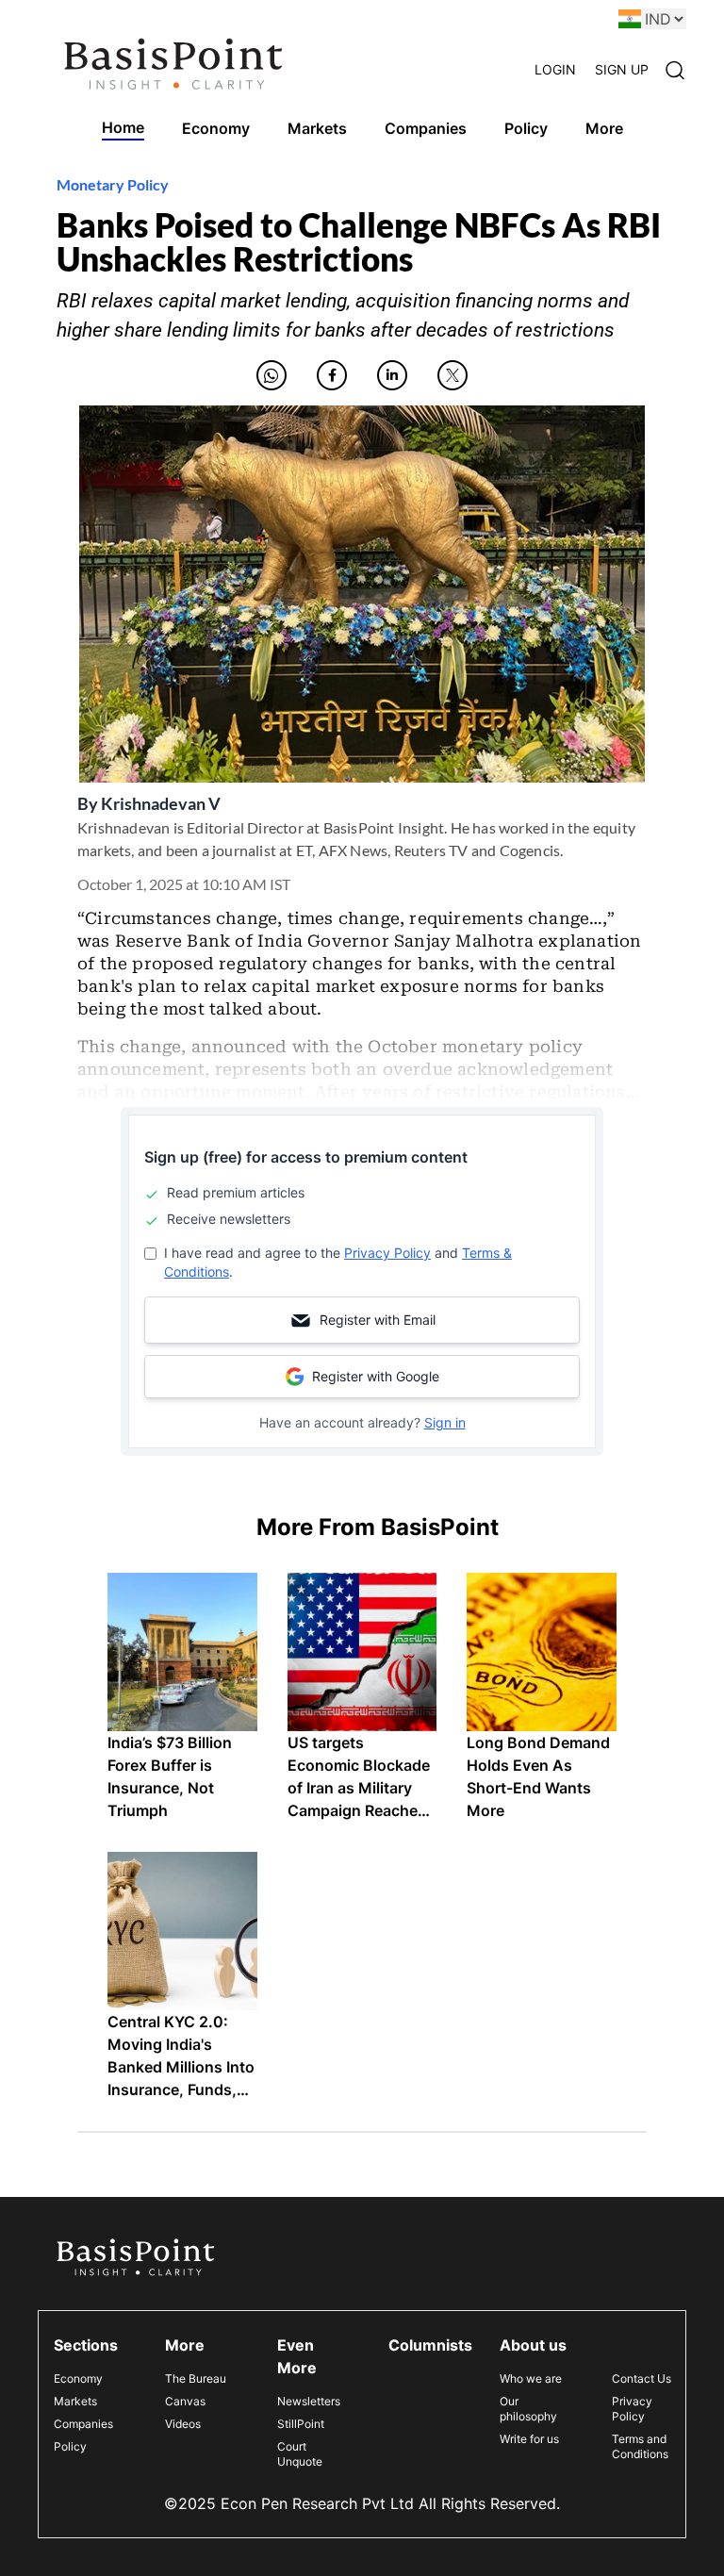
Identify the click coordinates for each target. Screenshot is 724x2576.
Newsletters (309, 2401)
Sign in (445, 1422)
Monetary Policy (113, 184)
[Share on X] (452, 375)
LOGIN (555, 69)
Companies (83, 2424)
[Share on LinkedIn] (392, 375)
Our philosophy (528, 2409)
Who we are (531, 2378)
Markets (75, 2401)
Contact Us (642, 2378)
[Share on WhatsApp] (271, 375)
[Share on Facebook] (332, 375)
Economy (78, 2378)
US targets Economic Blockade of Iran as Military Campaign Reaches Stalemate (359, 1788)
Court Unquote (300, 2454)
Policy (70, 2446)
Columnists (430, 2345)
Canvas (185, 2401)
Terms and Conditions (640, 2446)
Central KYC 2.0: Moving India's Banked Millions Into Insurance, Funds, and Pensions (181, 2067)
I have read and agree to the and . (338, 1262)
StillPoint (301, 2424)
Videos (183, 2424)
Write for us (529, 2439)
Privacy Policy (387, 1253)
